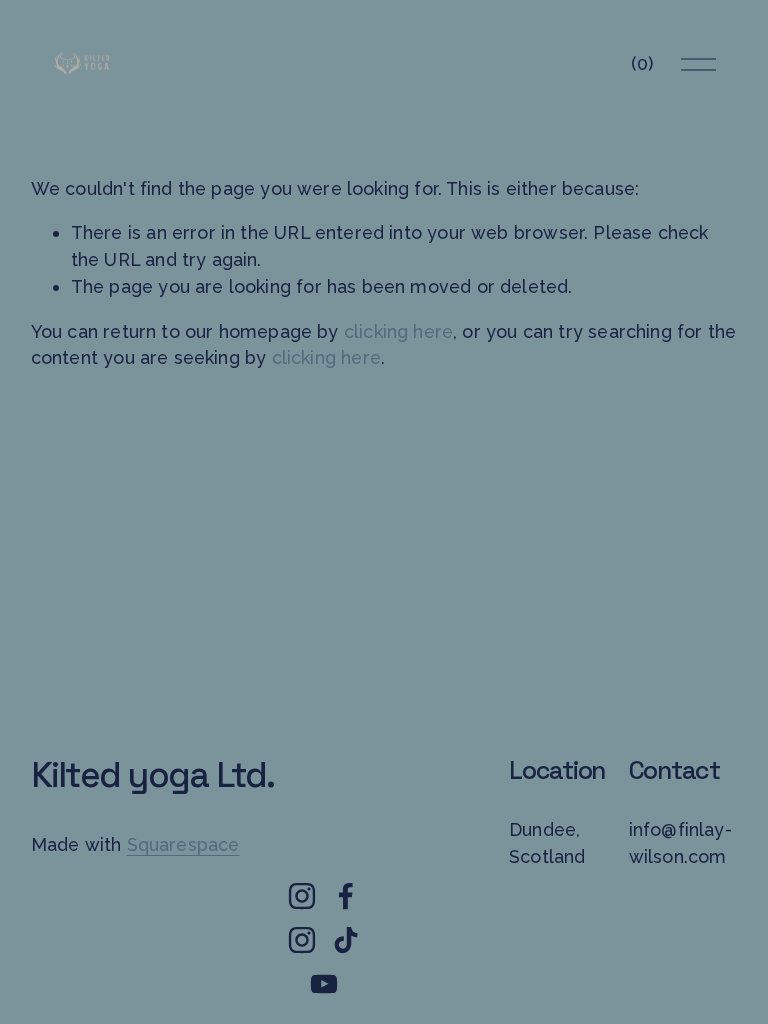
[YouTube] (324, 984)
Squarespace (183, 844)
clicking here (398, 331)
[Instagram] (302, 896)
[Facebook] (346, 896)
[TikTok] (346, 940)
